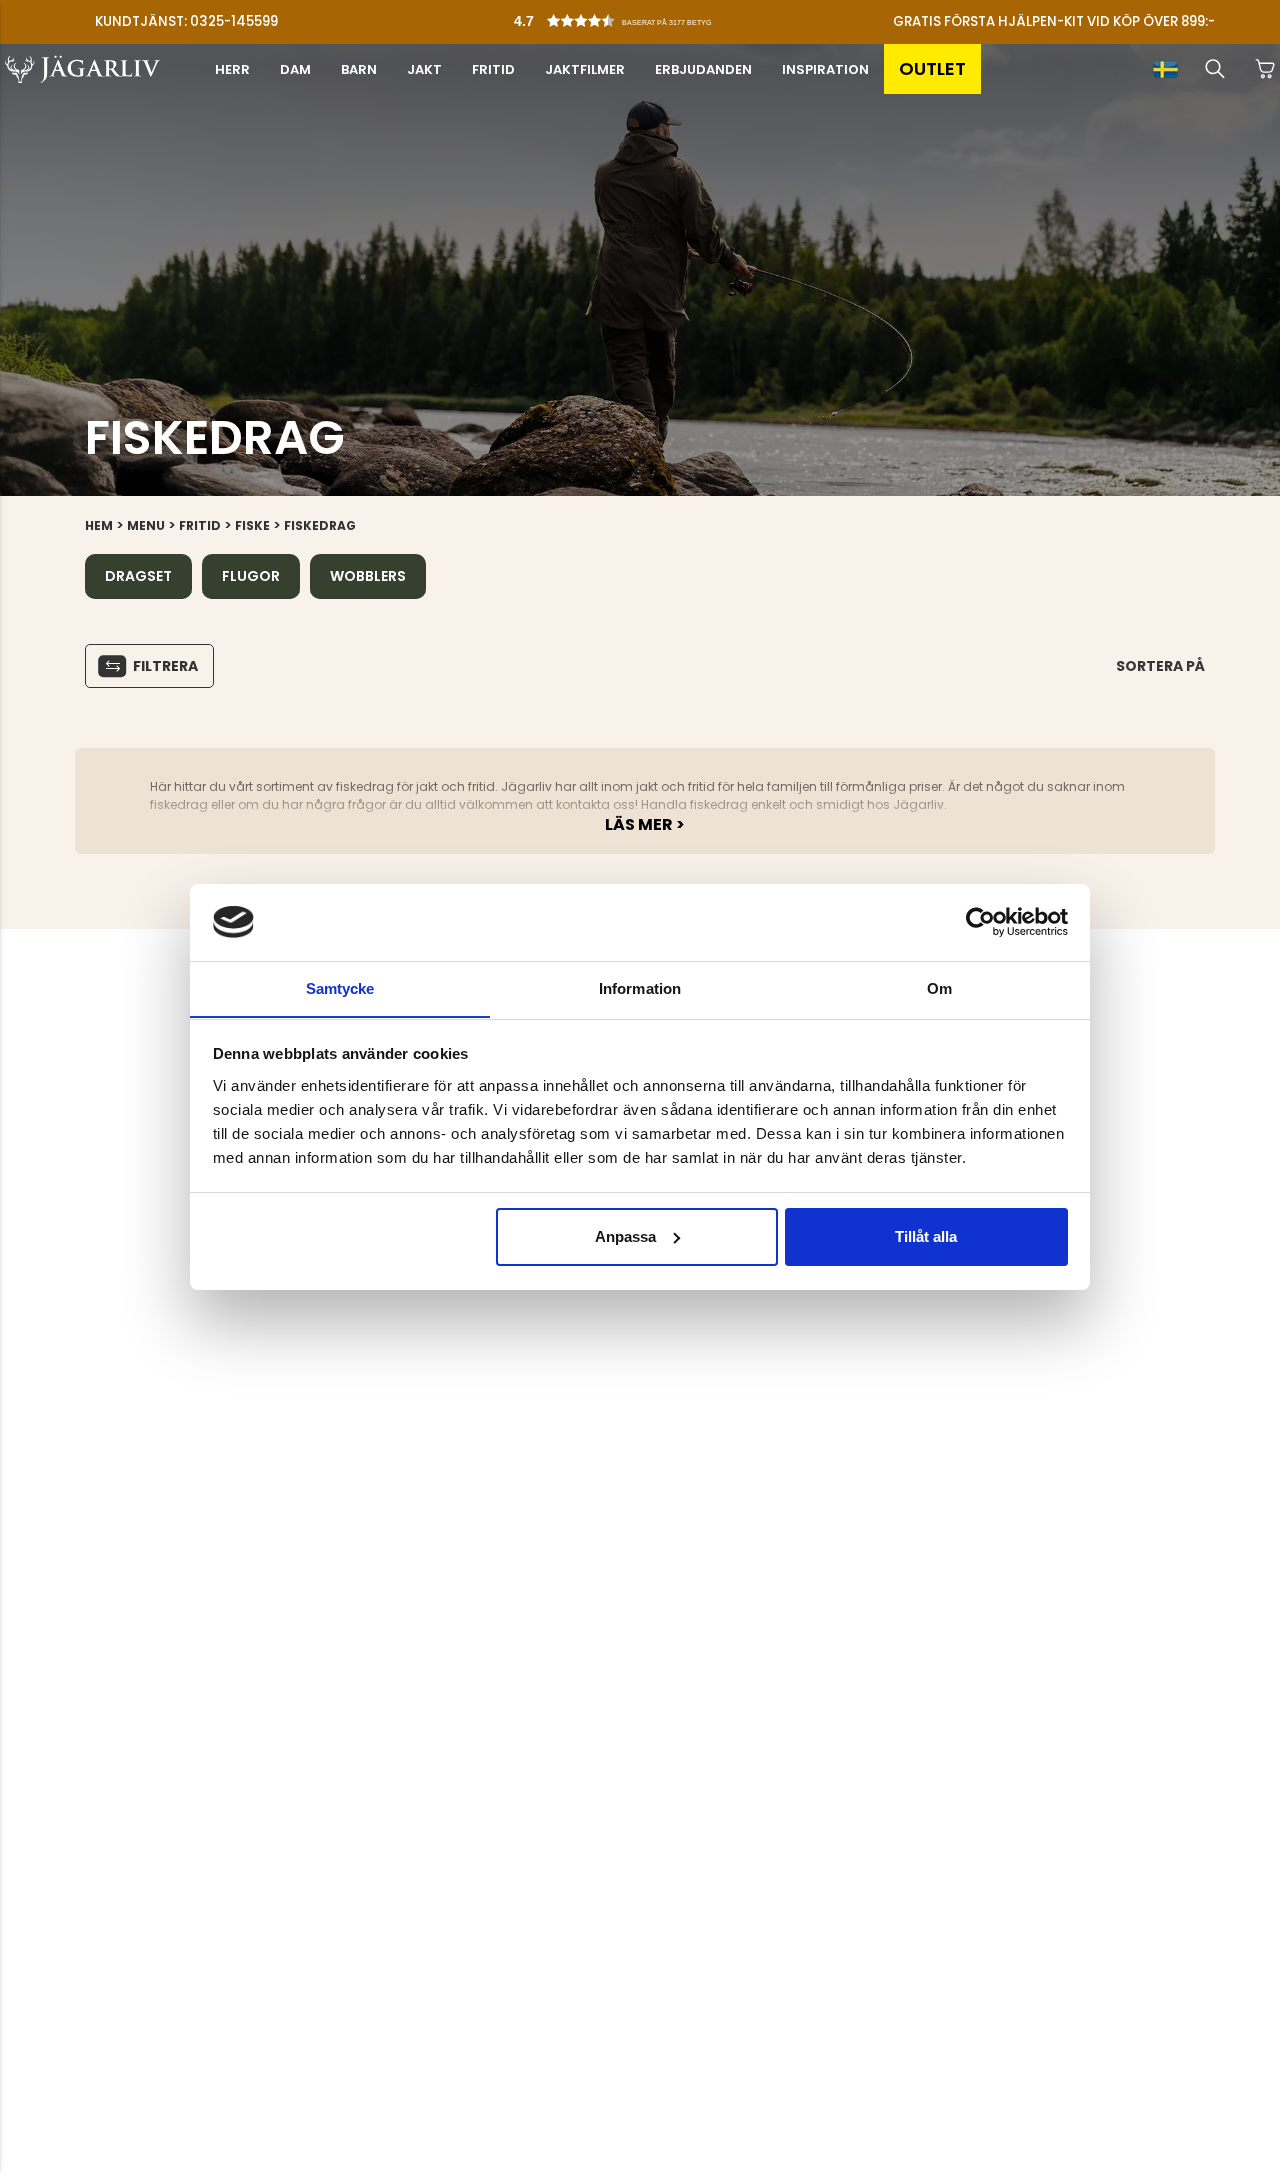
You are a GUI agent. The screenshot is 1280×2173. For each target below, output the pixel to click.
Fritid (493, 69)
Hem (99, 525)
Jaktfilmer (585, 69)
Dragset (138, 576)
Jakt (424, 69)
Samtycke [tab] (340, 987)
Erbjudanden (703, 69)
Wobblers (368, 576)
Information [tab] (640, 987)
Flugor (251, 576)
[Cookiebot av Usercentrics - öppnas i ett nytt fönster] (980, 922)
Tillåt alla (926, 1236)
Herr (232, 69)
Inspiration (825, 69)
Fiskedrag (320, 525)
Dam (295, 69)
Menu (146, 525)
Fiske (252, 525)
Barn (359, 69)
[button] (645, 16)
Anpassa (625, 1236)
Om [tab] (939, 987)
